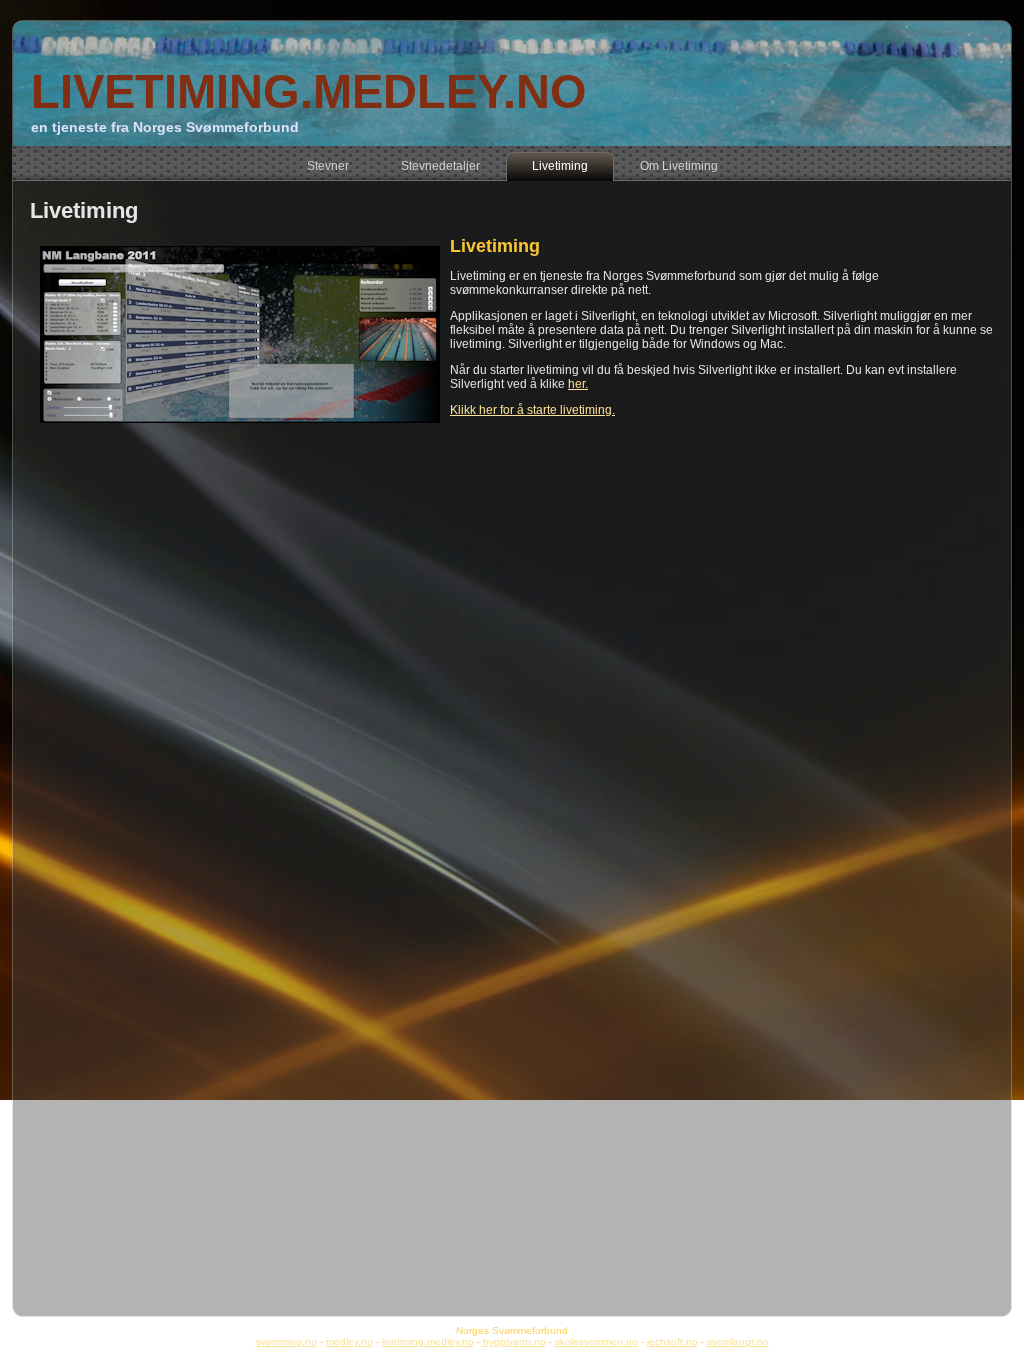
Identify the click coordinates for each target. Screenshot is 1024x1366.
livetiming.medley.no (428, 1341)
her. (578, 384)
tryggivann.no (514, 1341)
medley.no (349, 1341)
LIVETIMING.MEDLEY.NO (309, 91)
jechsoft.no (672, 1341)
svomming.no (286, 1341)
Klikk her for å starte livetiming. (532, 410)
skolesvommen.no (596, 1341)
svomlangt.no (738, 1341)
